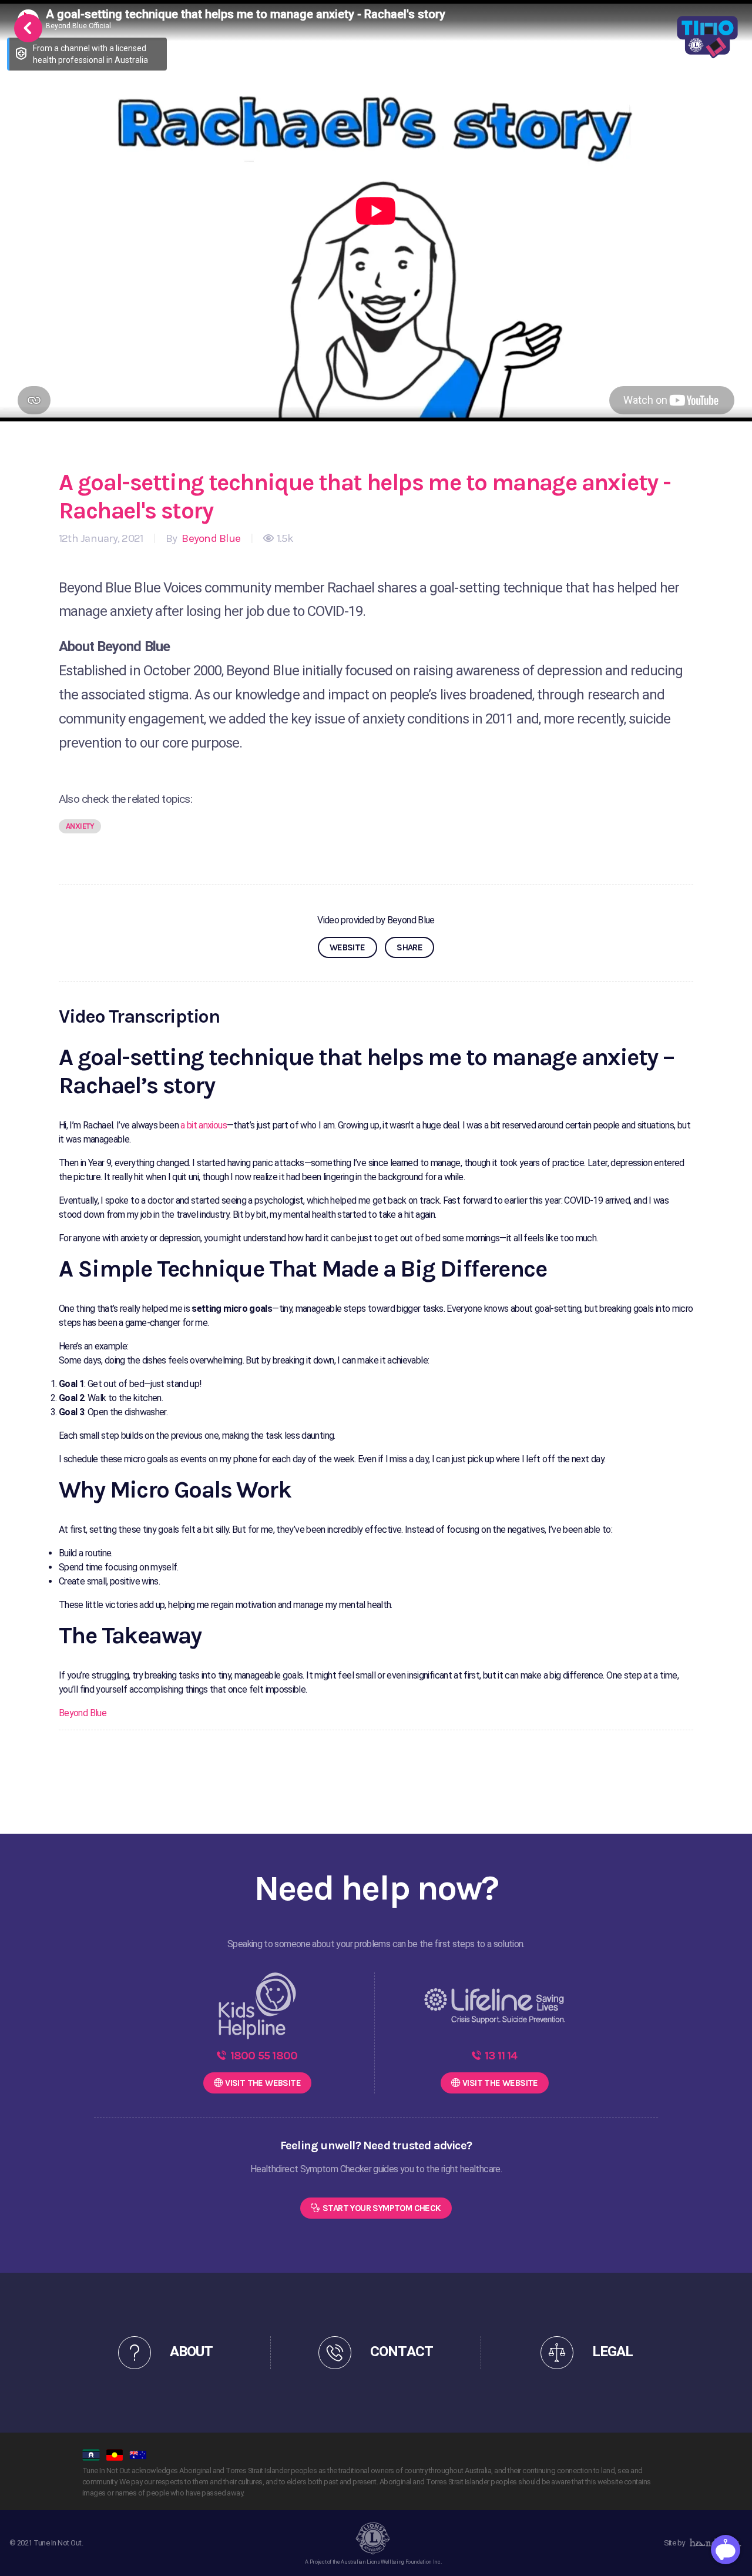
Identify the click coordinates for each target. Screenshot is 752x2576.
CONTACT (401, 2352)
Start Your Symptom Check (382, 2208)
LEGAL (612, 2352)
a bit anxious (204, 1125)
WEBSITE (348, 947)
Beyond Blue (210, 538)
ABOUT (191, 2352)
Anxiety (80, 826)
